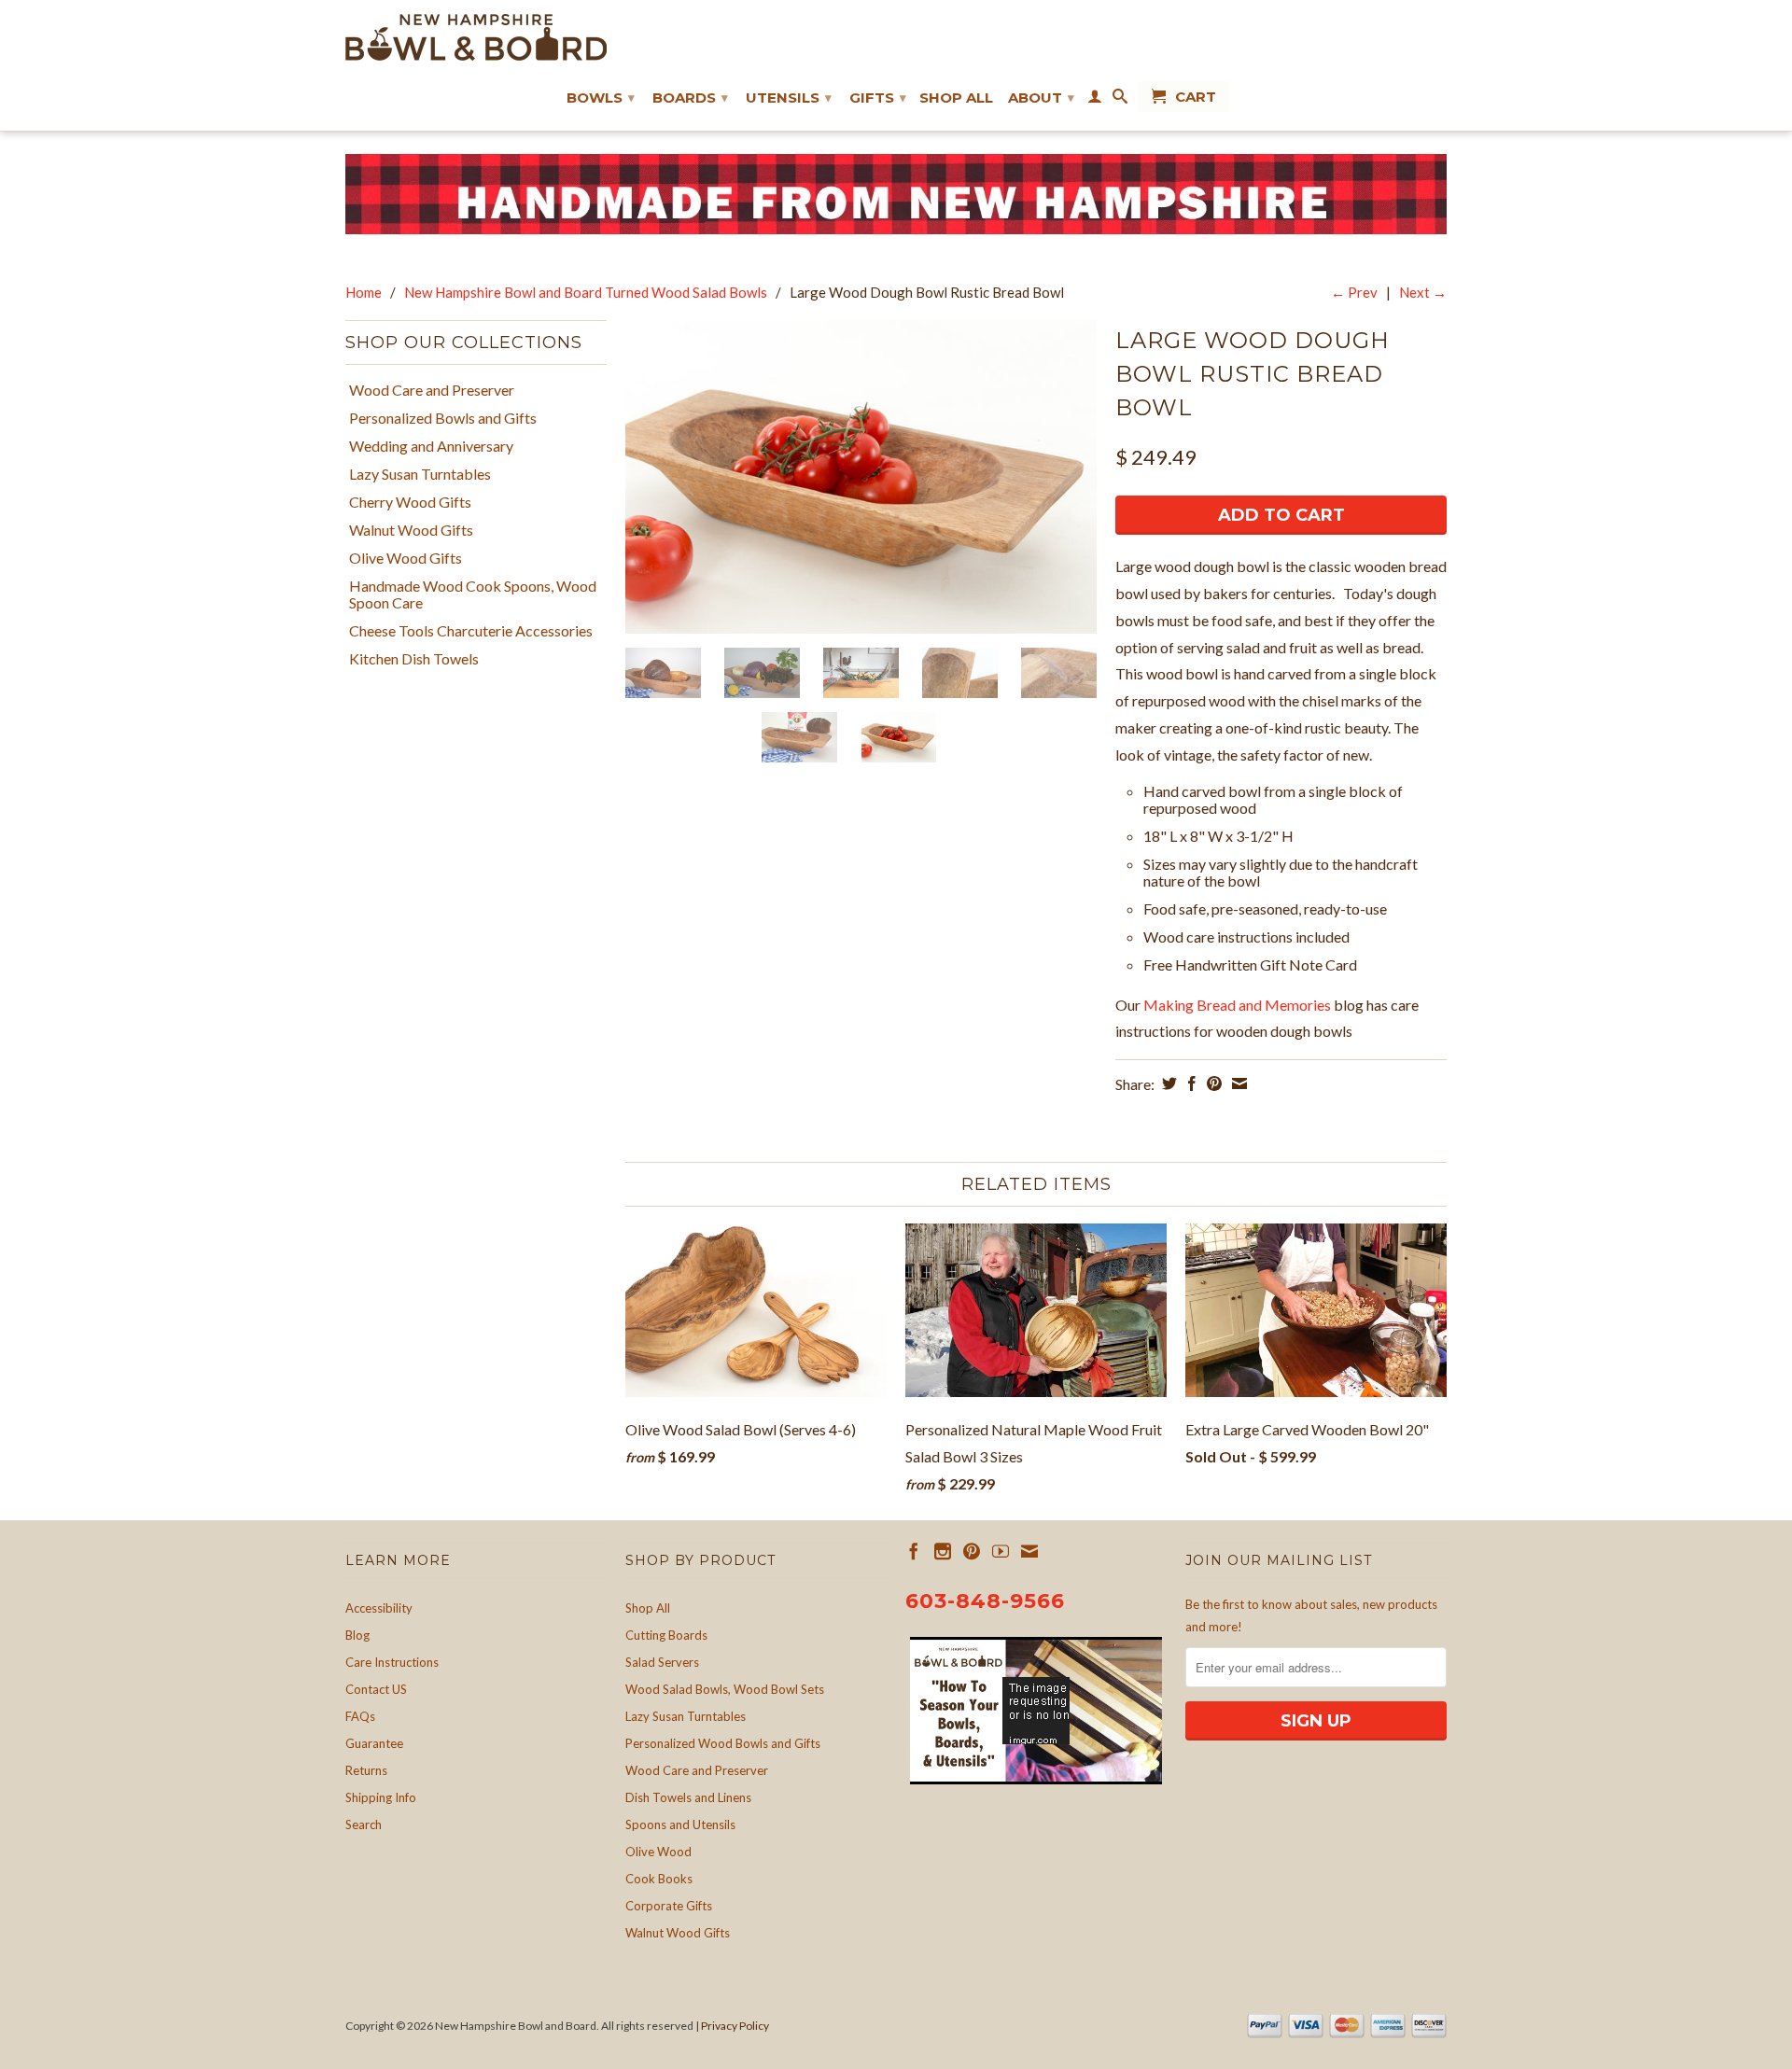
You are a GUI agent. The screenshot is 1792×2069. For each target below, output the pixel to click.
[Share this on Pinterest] (1212, 1083)
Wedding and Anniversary (431, 446)
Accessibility (379, 1608)
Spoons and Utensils (680, 1824)
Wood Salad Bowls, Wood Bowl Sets (725, 1689)
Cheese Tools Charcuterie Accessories (471, 631)
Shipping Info (381, 1797)
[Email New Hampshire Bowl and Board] (1029, 1551)
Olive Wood (658, 1852)
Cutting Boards (666, 1635)
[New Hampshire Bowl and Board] (476, 37)
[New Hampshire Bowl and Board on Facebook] (914, 1551)
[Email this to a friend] (1237, 1083)
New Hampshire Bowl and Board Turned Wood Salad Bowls (586, 292)
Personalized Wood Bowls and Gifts (723, 1743)
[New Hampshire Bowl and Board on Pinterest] (972, 1551)
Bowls (601, 98)
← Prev (1354, 292)
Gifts (878, 98)
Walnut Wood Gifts (411, 530)
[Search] (1120, 100)
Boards (690, 98)
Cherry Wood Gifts (410, 502)
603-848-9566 (985, 1601)
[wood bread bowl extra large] (861, 477)
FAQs (360, 1716)
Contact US (376, 1689)
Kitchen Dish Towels (414, 659)
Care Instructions (392, 1662)
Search (364, 1824)
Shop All (956, 98)
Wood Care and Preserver (432, 390)
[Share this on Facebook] (1190, 1083)
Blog (357, 1635)
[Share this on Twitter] (1167, 1083)
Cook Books (659, 1879)
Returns (366, 1770)
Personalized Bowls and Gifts (443, 418)
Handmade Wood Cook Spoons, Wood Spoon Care (473, 594)
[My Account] (1095, 100)
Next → (1423, 292)
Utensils (789, 98)
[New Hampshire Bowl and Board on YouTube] (1001, 1551)
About (1041, 98)
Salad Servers (662, 1662)
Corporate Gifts (669, 1906)
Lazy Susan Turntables (420, 474)
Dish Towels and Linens (688, 1797)
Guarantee (374, 1743)
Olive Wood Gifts (406, 558)
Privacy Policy (735, 2026)
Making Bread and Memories (1239, 1005)
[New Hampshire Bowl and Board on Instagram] (943, 1551)
